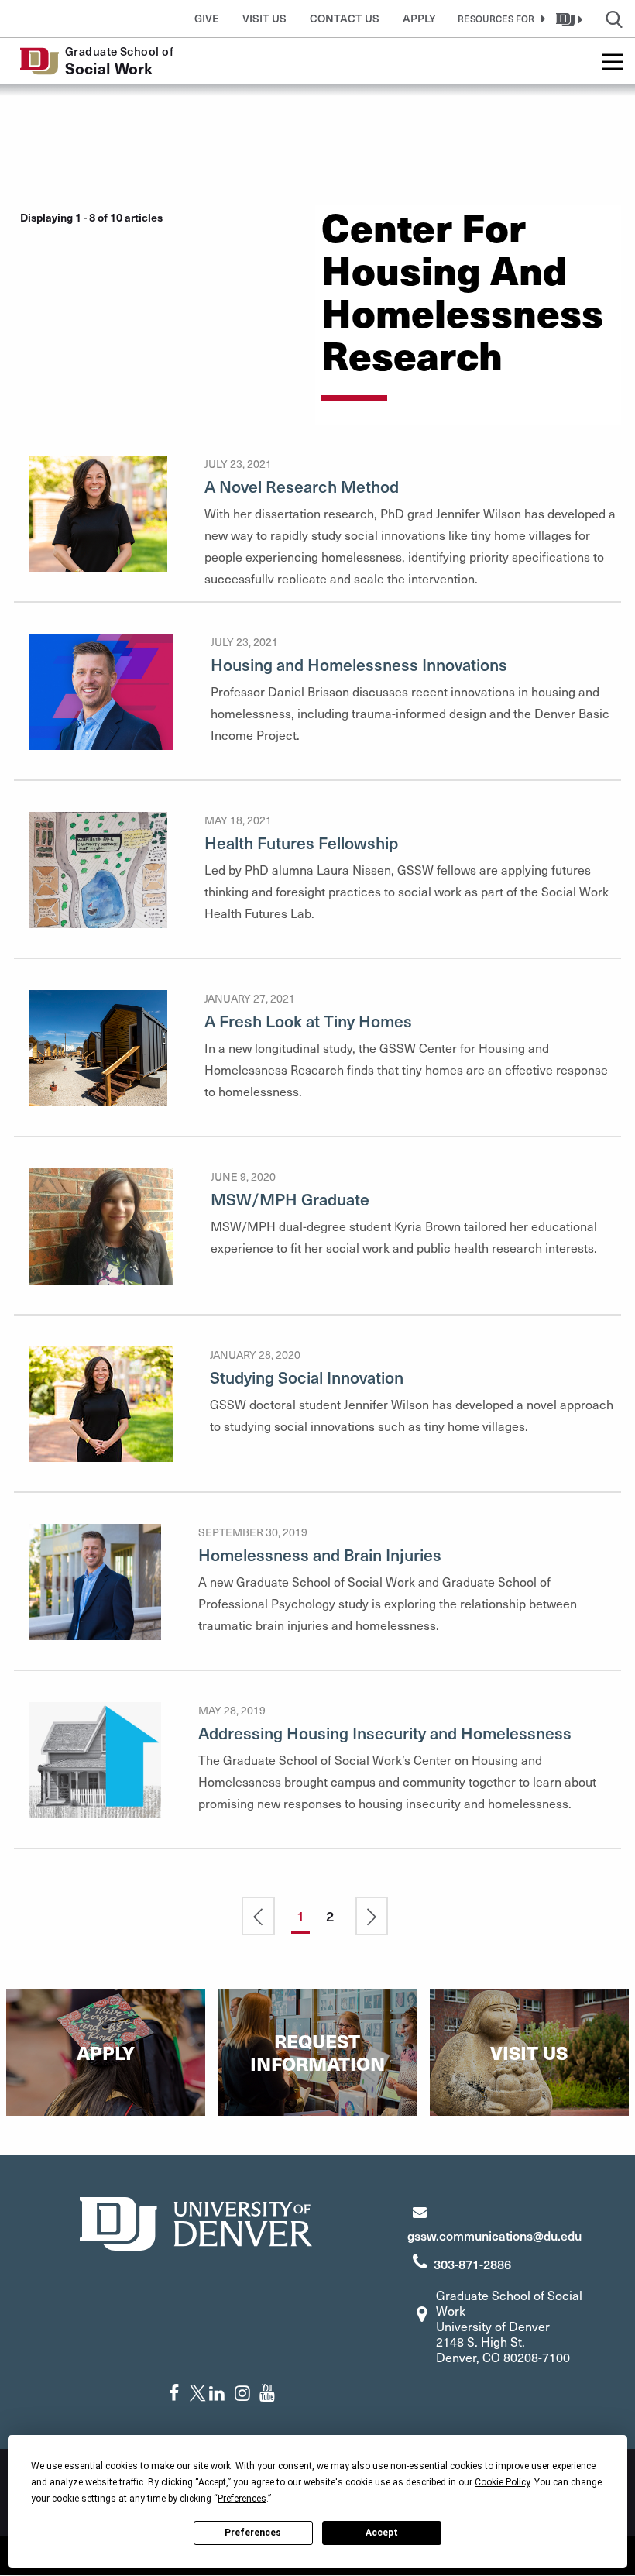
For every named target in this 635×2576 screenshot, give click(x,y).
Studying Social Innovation (307, 1377)
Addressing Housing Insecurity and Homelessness (385, 1733)
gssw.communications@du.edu (494, 2235)
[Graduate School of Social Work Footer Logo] (196, 2222)
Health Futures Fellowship (301, 843)
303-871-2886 (472, 2264)
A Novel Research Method (302, 486)
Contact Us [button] (345, 18)
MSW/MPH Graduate (290, 1199)
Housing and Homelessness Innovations (359, 664)
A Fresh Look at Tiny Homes (308, 1021)
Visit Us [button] (264, 18)
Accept (382, 2533)
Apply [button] (419, 18)
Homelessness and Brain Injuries (320, 1555)
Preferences (253, 2533)
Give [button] (207, 18)
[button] (499, 19)
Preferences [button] (242, 2499)
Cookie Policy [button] (502, 2482)
